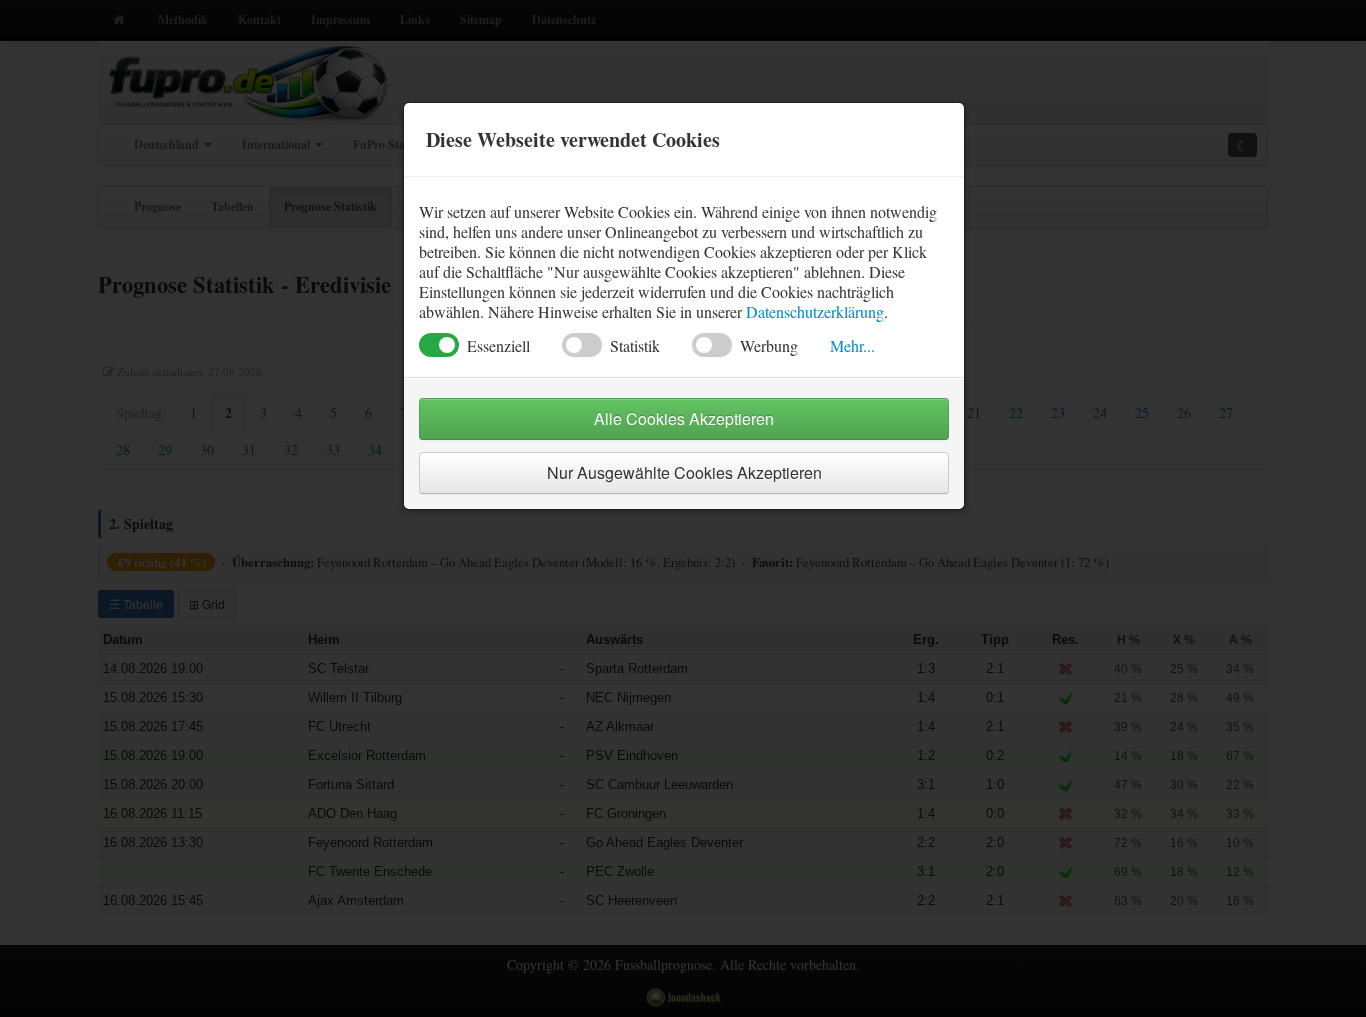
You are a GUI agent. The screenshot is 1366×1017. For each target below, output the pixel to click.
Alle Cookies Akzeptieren (684, 418)
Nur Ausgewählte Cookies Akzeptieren (684, 472)
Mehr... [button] (852, 345)
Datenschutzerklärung (815, 311)
